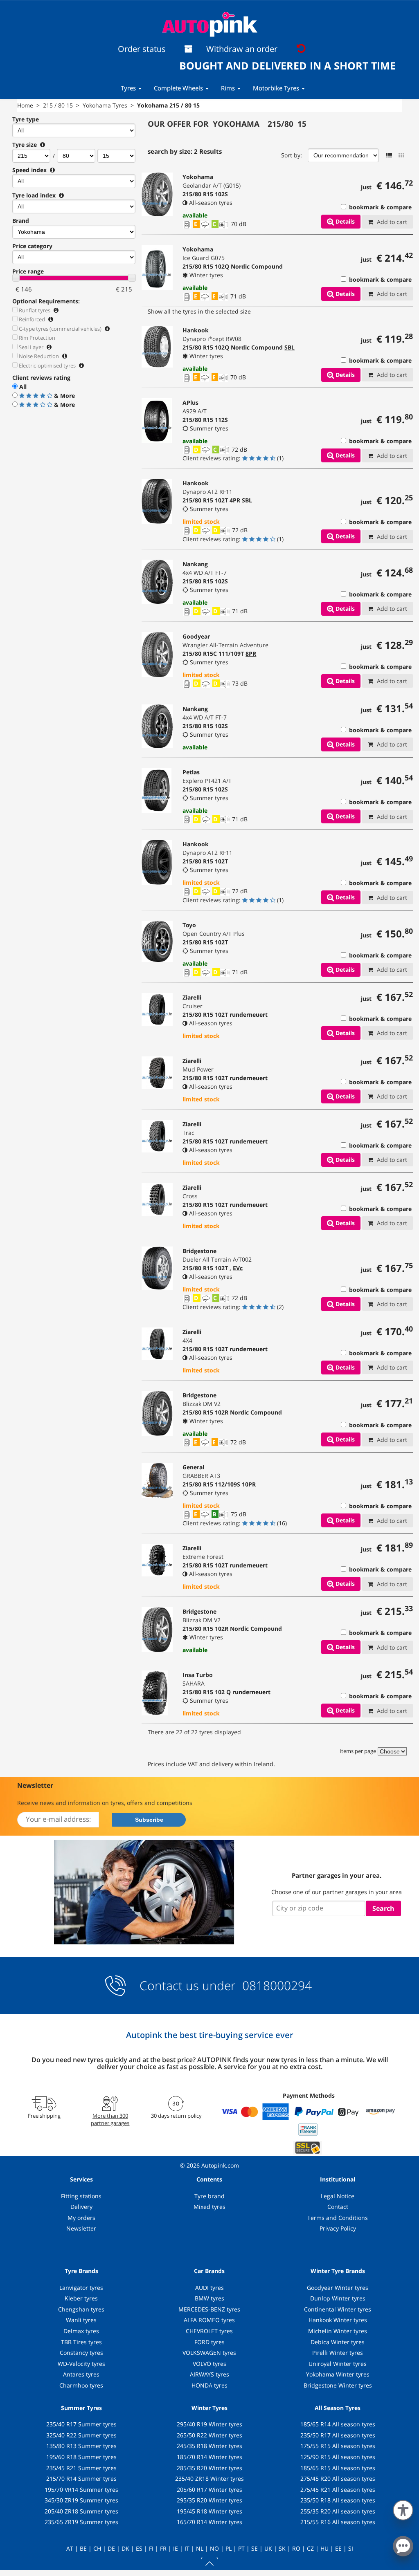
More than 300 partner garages (110, 2119)
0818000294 (275, 1985)
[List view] (389, 155)
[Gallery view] (401, 155)
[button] (403, 2509)
